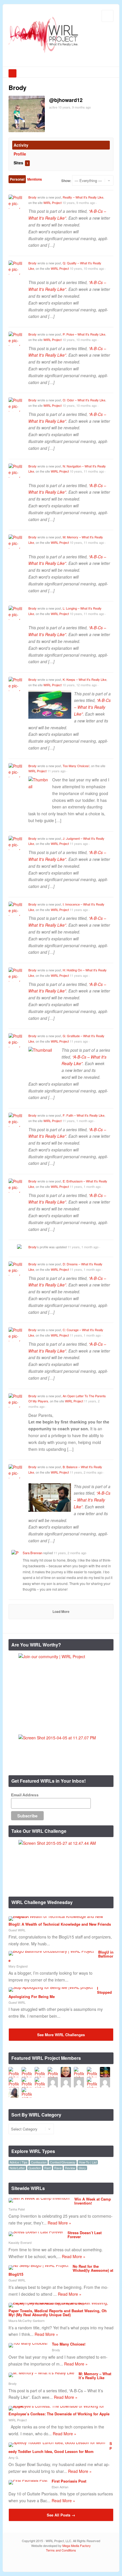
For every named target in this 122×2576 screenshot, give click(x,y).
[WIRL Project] (44, 54)
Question (35, 2168)
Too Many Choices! (76, 766)
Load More (61, 1611)
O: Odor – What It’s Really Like (84, 400)
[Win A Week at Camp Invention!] (39, 2198)
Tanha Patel (17, 2209)
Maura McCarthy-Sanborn (27, 2320)
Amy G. (14, 2457)
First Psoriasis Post (69, 2481)
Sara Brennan (32, 1553)
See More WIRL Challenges (61, 2035)
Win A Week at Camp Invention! (93, 2201)
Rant (48, 2168)
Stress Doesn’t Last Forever (85, 2235)
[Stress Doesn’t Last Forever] (36, 2232)
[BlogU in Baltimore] (51, 1951)
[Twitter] (84, 2562)
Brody (32, 197)
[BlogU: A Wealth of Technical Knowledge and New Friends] (59, 1916)
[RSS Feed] (75, 2562)
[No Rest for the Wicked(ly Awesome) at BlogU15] (38, 2265)
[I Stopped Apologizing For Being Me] (51, 1987)
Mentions (35, 179)
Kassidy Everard (20, 2242)
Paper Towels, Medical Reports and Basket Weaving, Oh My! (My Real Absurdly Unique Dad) (58, 2313)
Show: (66, 181)
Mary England (18, 1966)
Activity (21, 145)
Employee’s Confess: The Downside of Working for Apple (59, 2414)
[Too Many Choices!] (28, 2343)
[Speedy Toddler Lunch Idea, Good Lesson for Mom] (57, 2442)
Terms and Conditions (61, 2550)
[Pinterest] (109, 2562)
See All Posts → (61, 2515)
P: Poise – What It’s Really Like (84, 334)
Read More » (59, 2223)
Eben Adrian (60, 2487)
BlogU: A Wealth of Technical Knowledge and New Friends (60, 1924)
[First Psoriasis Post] (28, 2480)
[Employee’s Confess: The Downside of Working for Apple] (59, 2406)
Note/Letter (17, 2168)
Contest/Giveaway (63, 2162)
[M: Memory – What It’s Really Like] (41, 2373)
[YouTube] (101, 2562)
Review (70, 2168)
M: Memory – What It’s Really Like (95, 2376)
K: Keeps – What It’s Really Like (85, 679)
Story (82, 2168)
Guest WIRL (17, 1930)
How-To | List (88, 2162)
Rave (58, 2168)
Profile (20, 154)
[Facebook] (92, 2562)
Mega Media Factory (77, 2546)
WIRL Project (52, 203)
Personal (17, 179)
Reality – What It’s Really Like (83, 197)
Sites (21, 163)
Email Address (25, 1795)
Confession (39, 2162)
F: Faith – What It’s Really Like (84, 1115)
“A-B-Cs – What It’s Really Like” (92, 1500)
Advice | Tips (19, 2162)
